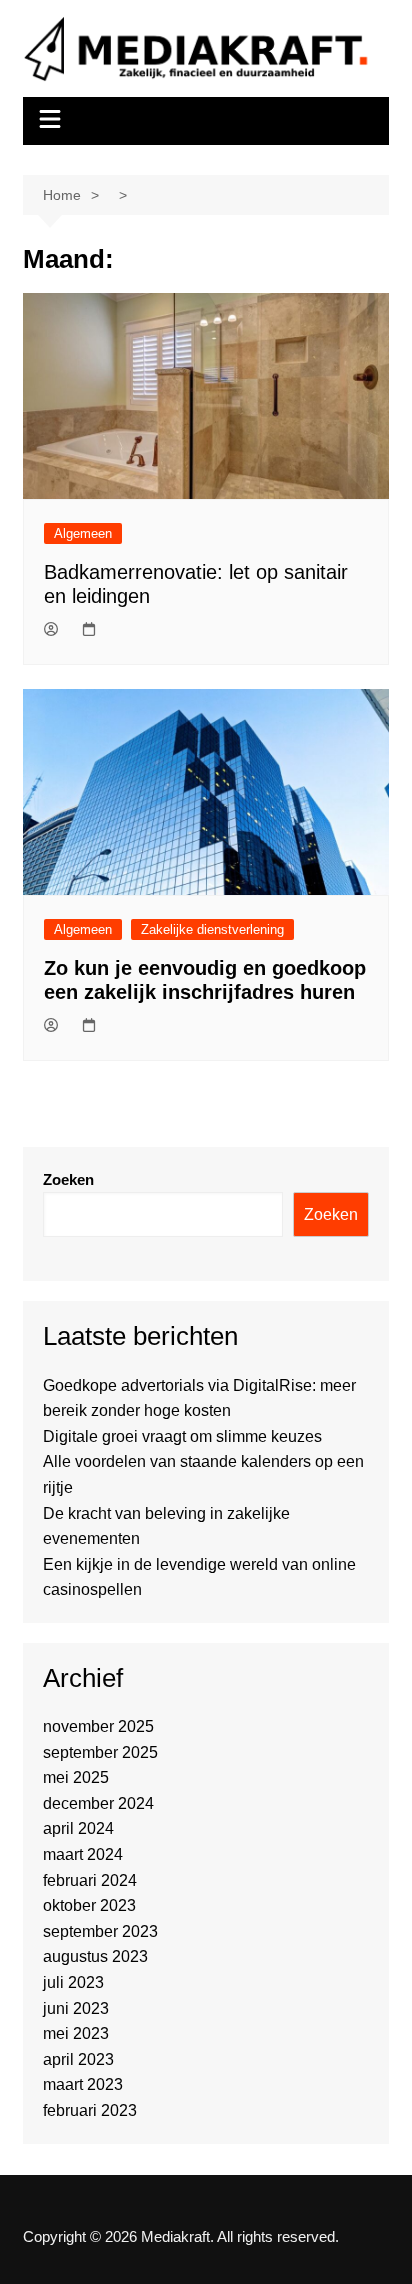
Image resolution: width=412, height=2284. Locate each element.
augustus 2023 (95, 1956)
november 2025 (98, 1726)
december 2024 (98, 1803)
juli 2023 (73, 1982)
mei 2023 (76, 2033)
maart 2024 (83, 1854)
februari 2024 (90, 1880)
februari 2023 (90, 2110)
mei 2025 (76, 1777)
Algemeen (83, 533)
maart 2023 (83, 2084)
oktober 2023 (89, 1905)
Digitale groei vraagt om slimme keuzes (182, 1436)
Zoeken (68, 1179)
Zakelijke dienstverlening (212, 929)
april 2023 (78, 2059)
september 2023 (100, 1931)
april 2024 (78, 1828)
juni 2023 (76, 2008)
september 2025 (100, 1752)
